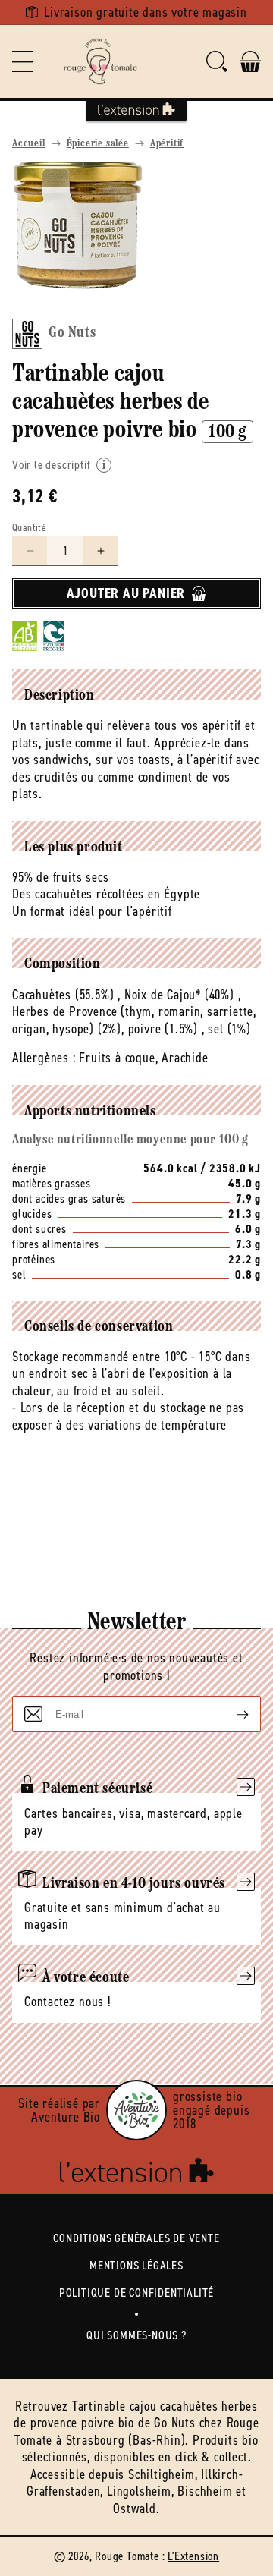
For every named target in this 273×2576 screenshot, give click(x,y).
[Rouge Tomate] (100, 61)
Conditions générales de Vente (136, 2238)
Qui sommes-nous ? (136, 2335)
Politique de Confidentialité (136, 2293)
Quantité (29, 528)
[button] (23, 61)
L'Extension (193, 2556)
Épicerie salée (98, 144)
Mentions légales (136, 2265)
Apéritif (167, 144)
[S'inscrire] (231, 1714)
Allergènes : (44, 1058)
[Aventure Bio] (136, 2110)
